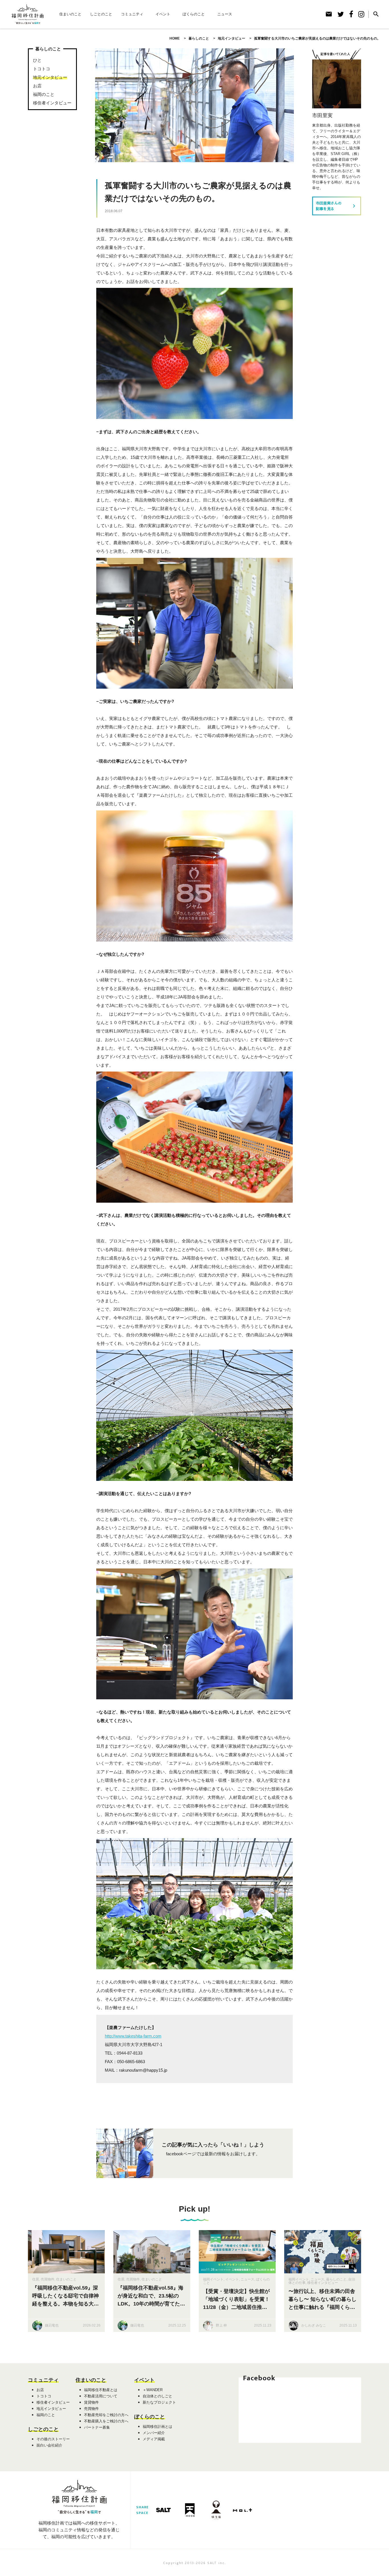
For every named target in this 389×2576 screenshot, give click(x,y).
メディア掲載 (154, 2439)
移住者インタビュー (52, 103)
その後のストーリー (53, 2439)
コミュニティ (132, 14)
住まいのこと (70, 14)
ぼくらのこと (194, 14)
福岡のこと (44, 94)
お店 (37, 86)
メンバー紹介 (154, 2433)
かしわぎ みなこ (314, 2325)
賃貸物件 (91, 2402)
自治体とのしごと (157, 2396)
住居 (36, 2279)
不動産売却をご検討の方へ (106, 2415)
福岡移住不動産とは (101, 2390)
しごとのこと (101, 14)
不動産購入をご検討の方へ (106, 2421)
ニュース (225, 14)
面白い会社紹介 (49, 2445)
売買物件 (48, 2279)
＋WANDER (153, 2390)
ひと (37, 60)
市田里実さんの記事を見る (337, 206)
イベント (163, 14)
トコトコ (42, 69)
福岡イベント (213, 2279)
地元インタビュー (50, 77)
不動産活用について (101, 2396)
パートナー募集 (97, 2427)
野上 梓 (221, 2325)
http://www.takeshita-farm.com (133, 2036)
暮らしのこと (336, 2279)
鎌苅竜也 (52, 2325)
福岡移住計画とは (157, 2427)
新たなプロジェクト (159, 2402)
